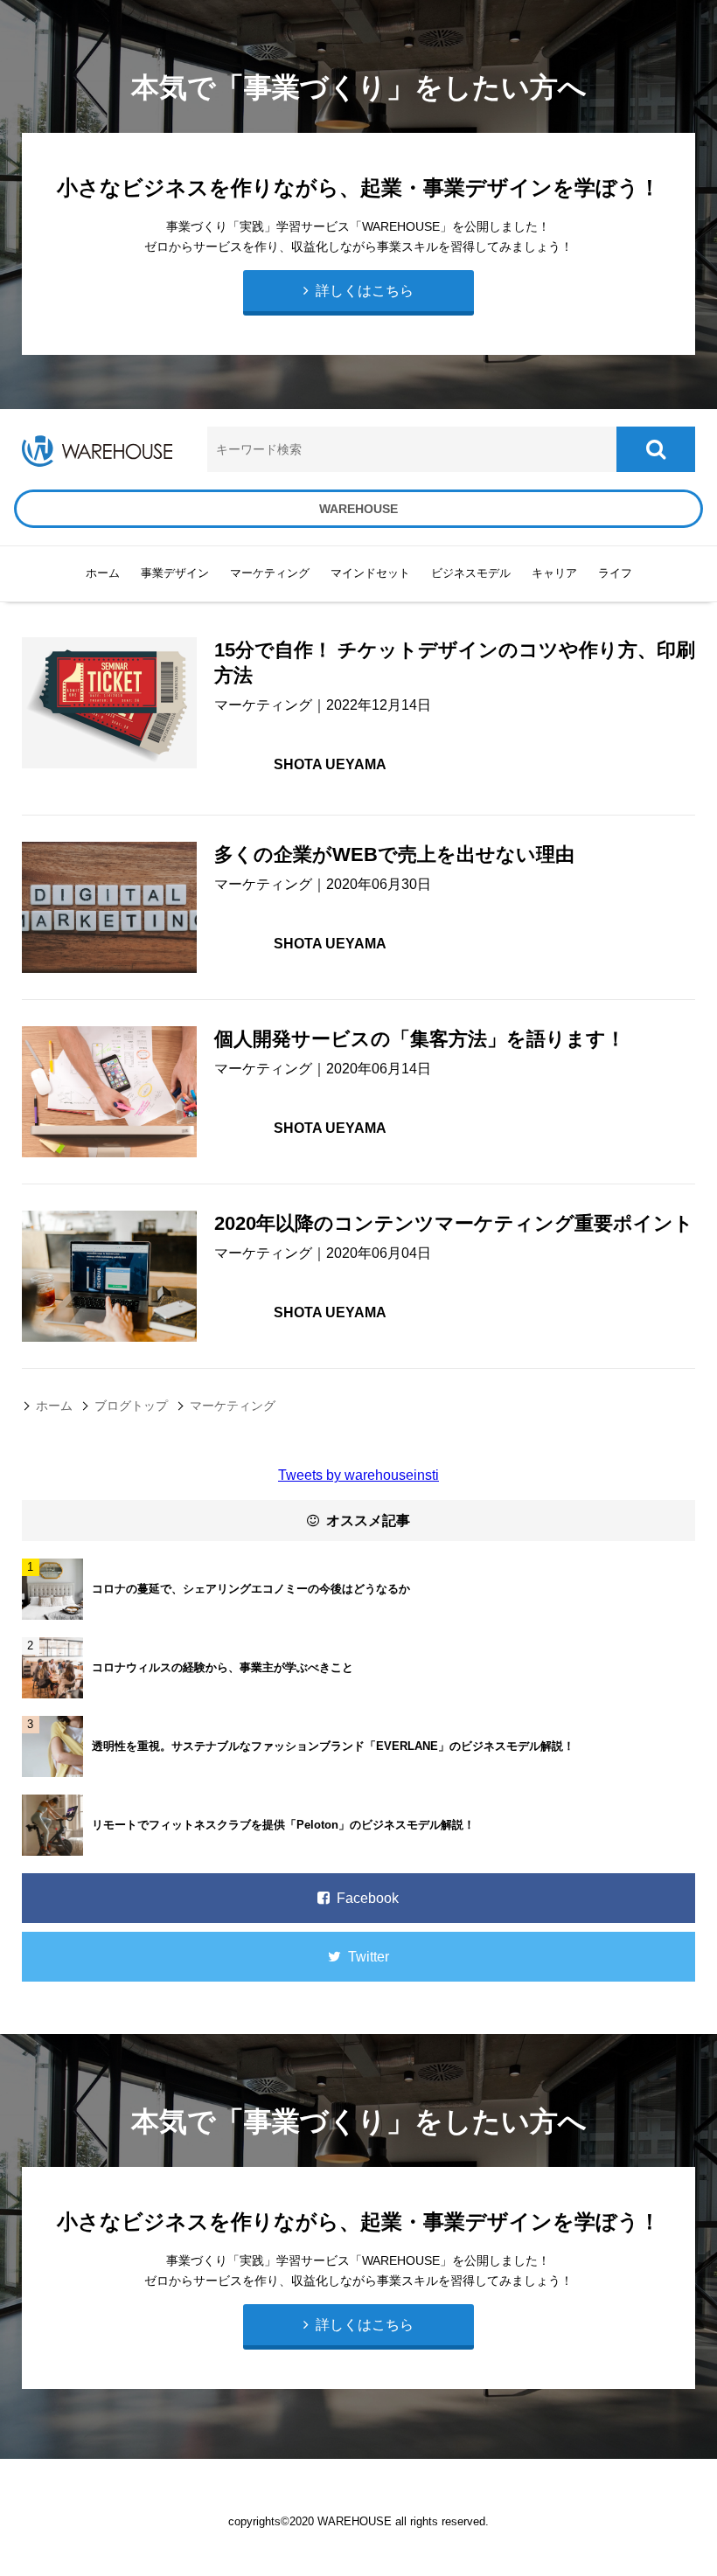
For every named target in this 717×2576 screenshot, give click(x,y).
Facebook (364, 1898)
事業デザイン (175, 573)
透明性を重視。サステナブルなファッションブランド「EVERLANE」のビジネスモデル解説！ (333, 1746)
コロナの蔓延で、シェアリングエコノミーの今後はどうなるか (251, 1589)
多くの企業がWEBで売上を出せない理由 (394, 854)
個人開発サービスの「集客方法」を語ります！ (420, 1039)
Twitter (365, 1957)
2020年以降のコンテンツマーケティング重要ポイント (454, 1223)
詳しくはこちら (361, 2325)
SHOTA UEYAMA (330, 764)
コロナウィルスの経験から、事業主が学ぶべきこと (223, 1667)
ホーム (103, 573)
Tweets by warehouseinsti (358, 1475)
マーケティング (263, 705)
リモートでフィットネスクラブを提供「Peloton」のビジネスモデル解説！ (283, 1825)
